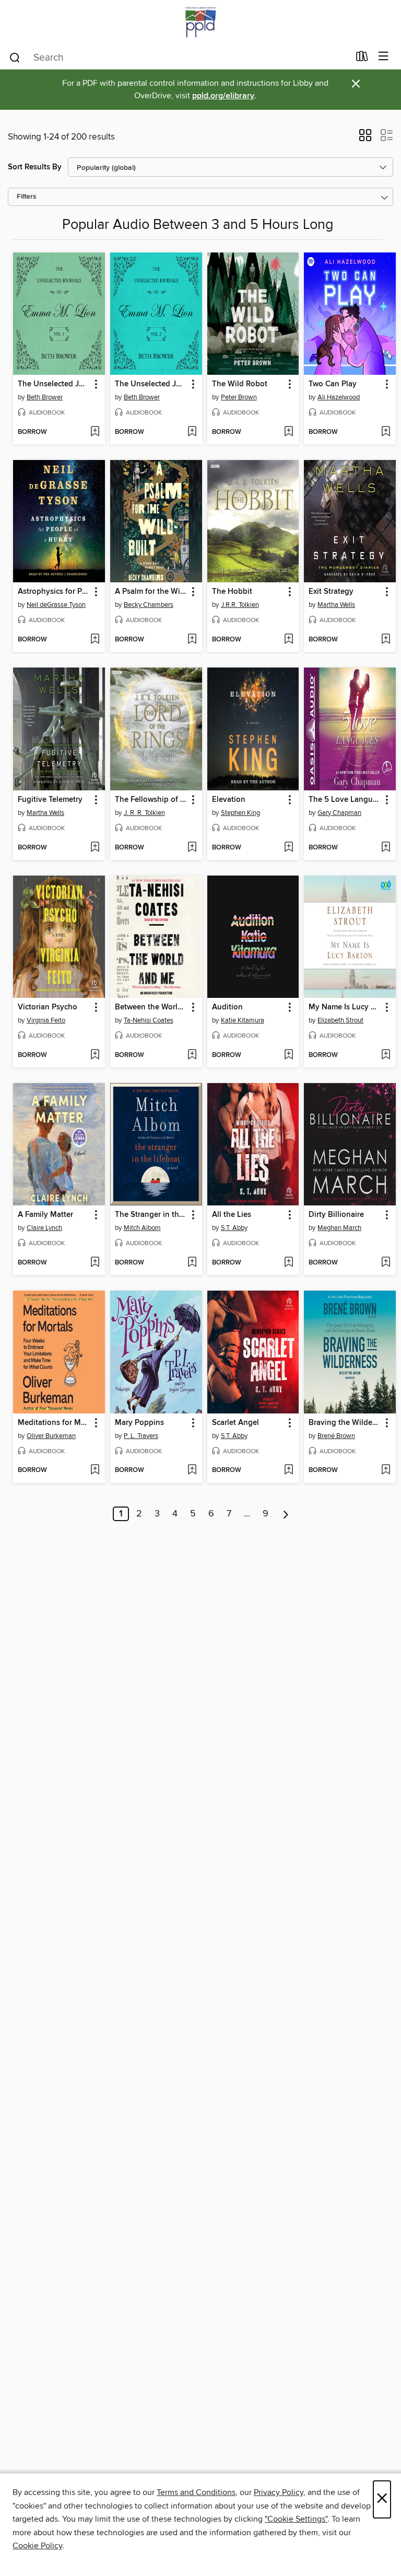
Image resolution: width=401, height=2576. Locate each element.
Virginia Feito (46, 1020)
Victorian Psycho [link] (48, 1007)
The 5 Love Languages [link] (345, 800)
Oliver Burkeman (51, 1436)
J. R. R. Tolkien (144, 813)
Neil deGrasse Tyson (56, 605)
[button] (365, 139)
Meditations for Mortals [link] (54, 1423)
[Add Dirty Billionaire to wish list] (386, 1263)
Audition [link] (227, 1007)
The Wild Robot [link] (240, 384)
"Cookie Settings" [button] (296, 2519)
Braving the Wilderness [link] (345, 1423)
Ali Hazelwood (339, 397)
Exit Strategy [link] (331, 592)
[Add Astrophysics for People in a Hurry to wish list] (95, 640)
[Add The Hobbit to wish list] (288, 640)
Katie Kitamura (243, 1020)
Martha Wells (336, 605)
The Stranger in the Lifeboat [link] (151, 1215)
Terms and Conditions (196, 2492)
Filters (27, 197)
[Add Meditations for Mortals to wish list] (95, 1470)
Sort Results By (35, 167)
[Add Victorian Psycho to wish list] (95, 1055)
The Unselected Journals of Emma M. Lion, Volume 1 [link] (54, 384)
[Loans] (362, 59)
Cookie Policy (37, 2546)
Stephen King (240, 813)
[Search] (15, 57)
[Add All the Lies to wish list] (288, 1263)
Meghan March (339, 1228)
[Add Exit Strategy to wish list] (386, 640)
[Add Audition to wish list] (288, 1055)
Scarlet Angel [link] (235, 1423)
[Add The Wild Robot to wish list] (288, 432)
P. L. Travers (141, 1436)
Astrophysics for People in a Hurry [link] (54, 592)
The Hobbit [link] (232, 592)
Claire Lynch (44, 1228)
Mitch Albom (142, 1228)
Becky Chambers (149, 605)
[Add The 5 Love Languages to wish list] (386, 848)
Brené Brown (336, 1436)
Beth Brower (45, 397)
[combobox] (179, 57)
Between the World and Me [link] (151, 1007)
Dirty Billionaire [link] (336, 1215)
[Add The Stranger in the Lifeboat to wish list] (192, 1263)
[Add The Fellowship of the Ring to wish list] (192, 848)
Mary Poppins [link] (139, 1423)
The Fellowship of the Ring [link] (151, 800)
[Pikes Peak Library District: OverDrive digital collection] (200, 22)
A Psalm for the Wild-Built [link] (151, 592)
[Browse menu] (384, 57)
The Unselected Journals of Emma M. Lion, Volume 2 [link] (151, 384)
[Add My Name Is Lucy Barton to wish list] (386, 1055)
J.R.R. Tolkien (240, 605)
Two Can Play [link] (333, 384)
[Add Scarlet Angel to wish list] (288, 1470)
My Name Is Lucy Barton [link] (345, 1007)
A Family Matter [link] (45, 1215)
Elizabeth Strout (340, 1020)
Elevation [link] (229, 800)
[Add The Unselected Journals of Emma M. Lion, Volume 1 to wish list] (95, 432)
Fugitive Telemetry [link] (50, 800)
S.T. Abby (234, 1228)
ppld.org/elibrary (223, 96)
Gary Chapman (339, 813)
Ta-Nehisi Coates (149, 1020)
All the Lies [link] (232, 1215)
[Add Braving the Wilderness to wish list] (386, 1470)
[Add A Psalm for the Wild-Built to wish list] (192, 640)
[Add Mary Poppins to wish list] (192, 1470)
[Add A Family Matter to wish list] (95, 1263)
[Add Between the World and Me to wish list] (192, 1055)
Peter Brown (239, 397)
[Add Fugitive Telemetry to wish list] (95, 848)
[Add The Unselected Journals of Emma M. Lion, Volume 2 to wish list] (192, 432)
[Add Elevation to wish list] (288, 848)
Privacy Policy (279, 2492)
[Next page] (286, 1514)
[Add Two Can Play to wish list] (386, 432)
